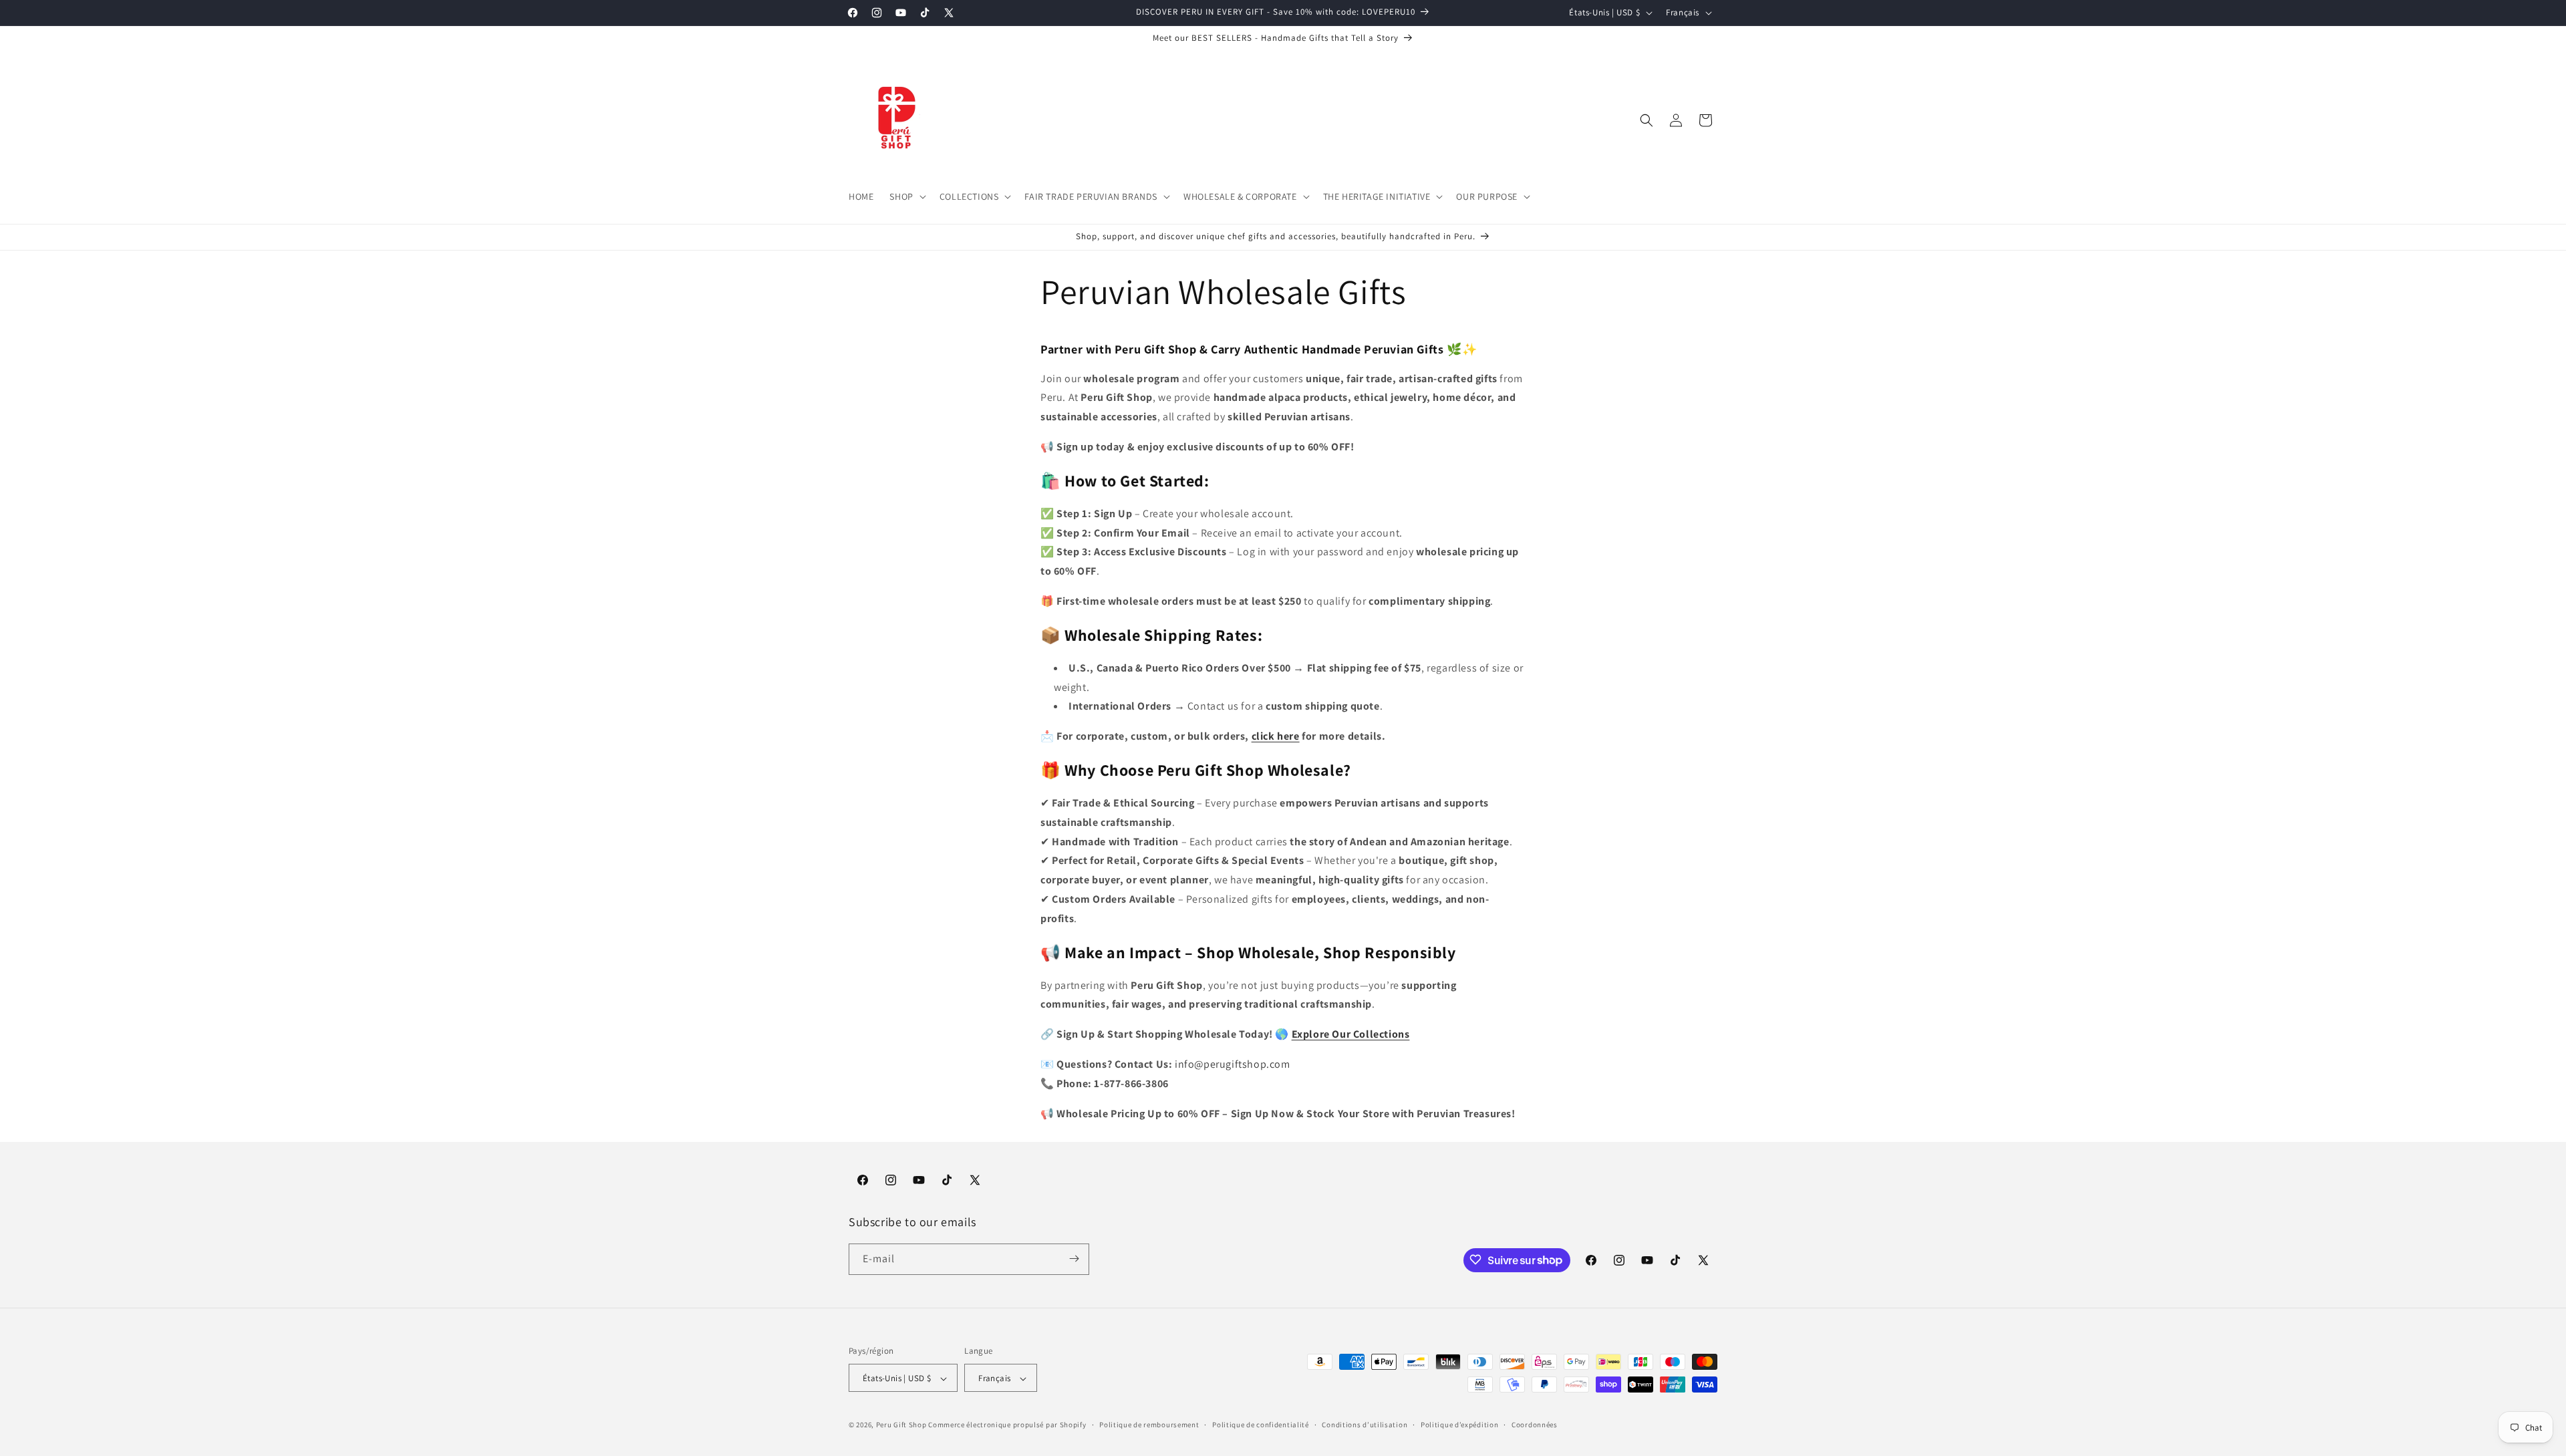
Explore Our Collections (1351, 1034)
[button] (906, 196)
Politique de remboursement (1149, 1425)
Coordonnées (1535, 1425)
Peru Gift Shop (901, 1425)
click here (1276, 736)
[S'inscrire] (1074, 1259)
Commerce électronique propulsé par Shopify (1007, 1425)
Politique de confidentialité (1261, 1425)
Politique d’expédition (1459, 1425)
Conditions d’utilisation (1365, 1425)
